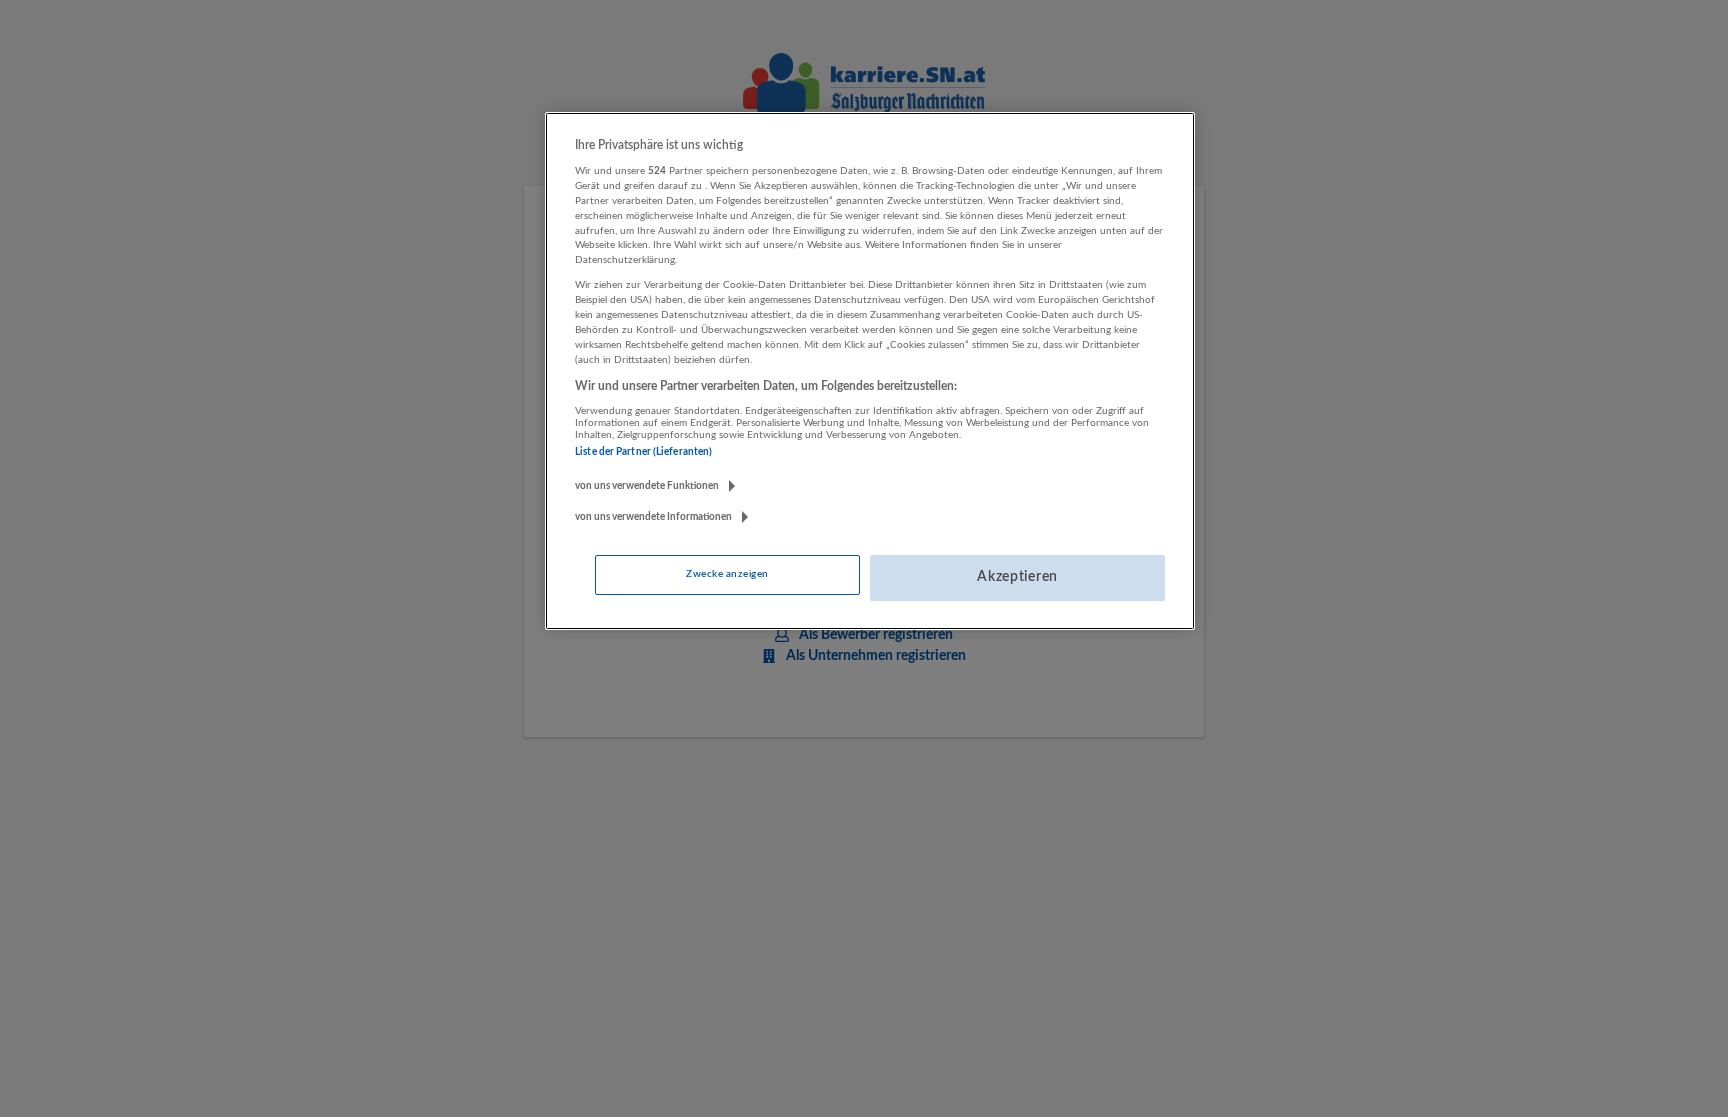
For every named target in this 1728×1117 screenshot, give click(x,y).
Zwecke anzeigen (727, 574)
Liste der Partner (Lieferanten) (643, 452)
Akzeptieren (1017, 577)
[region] (870, 371)
